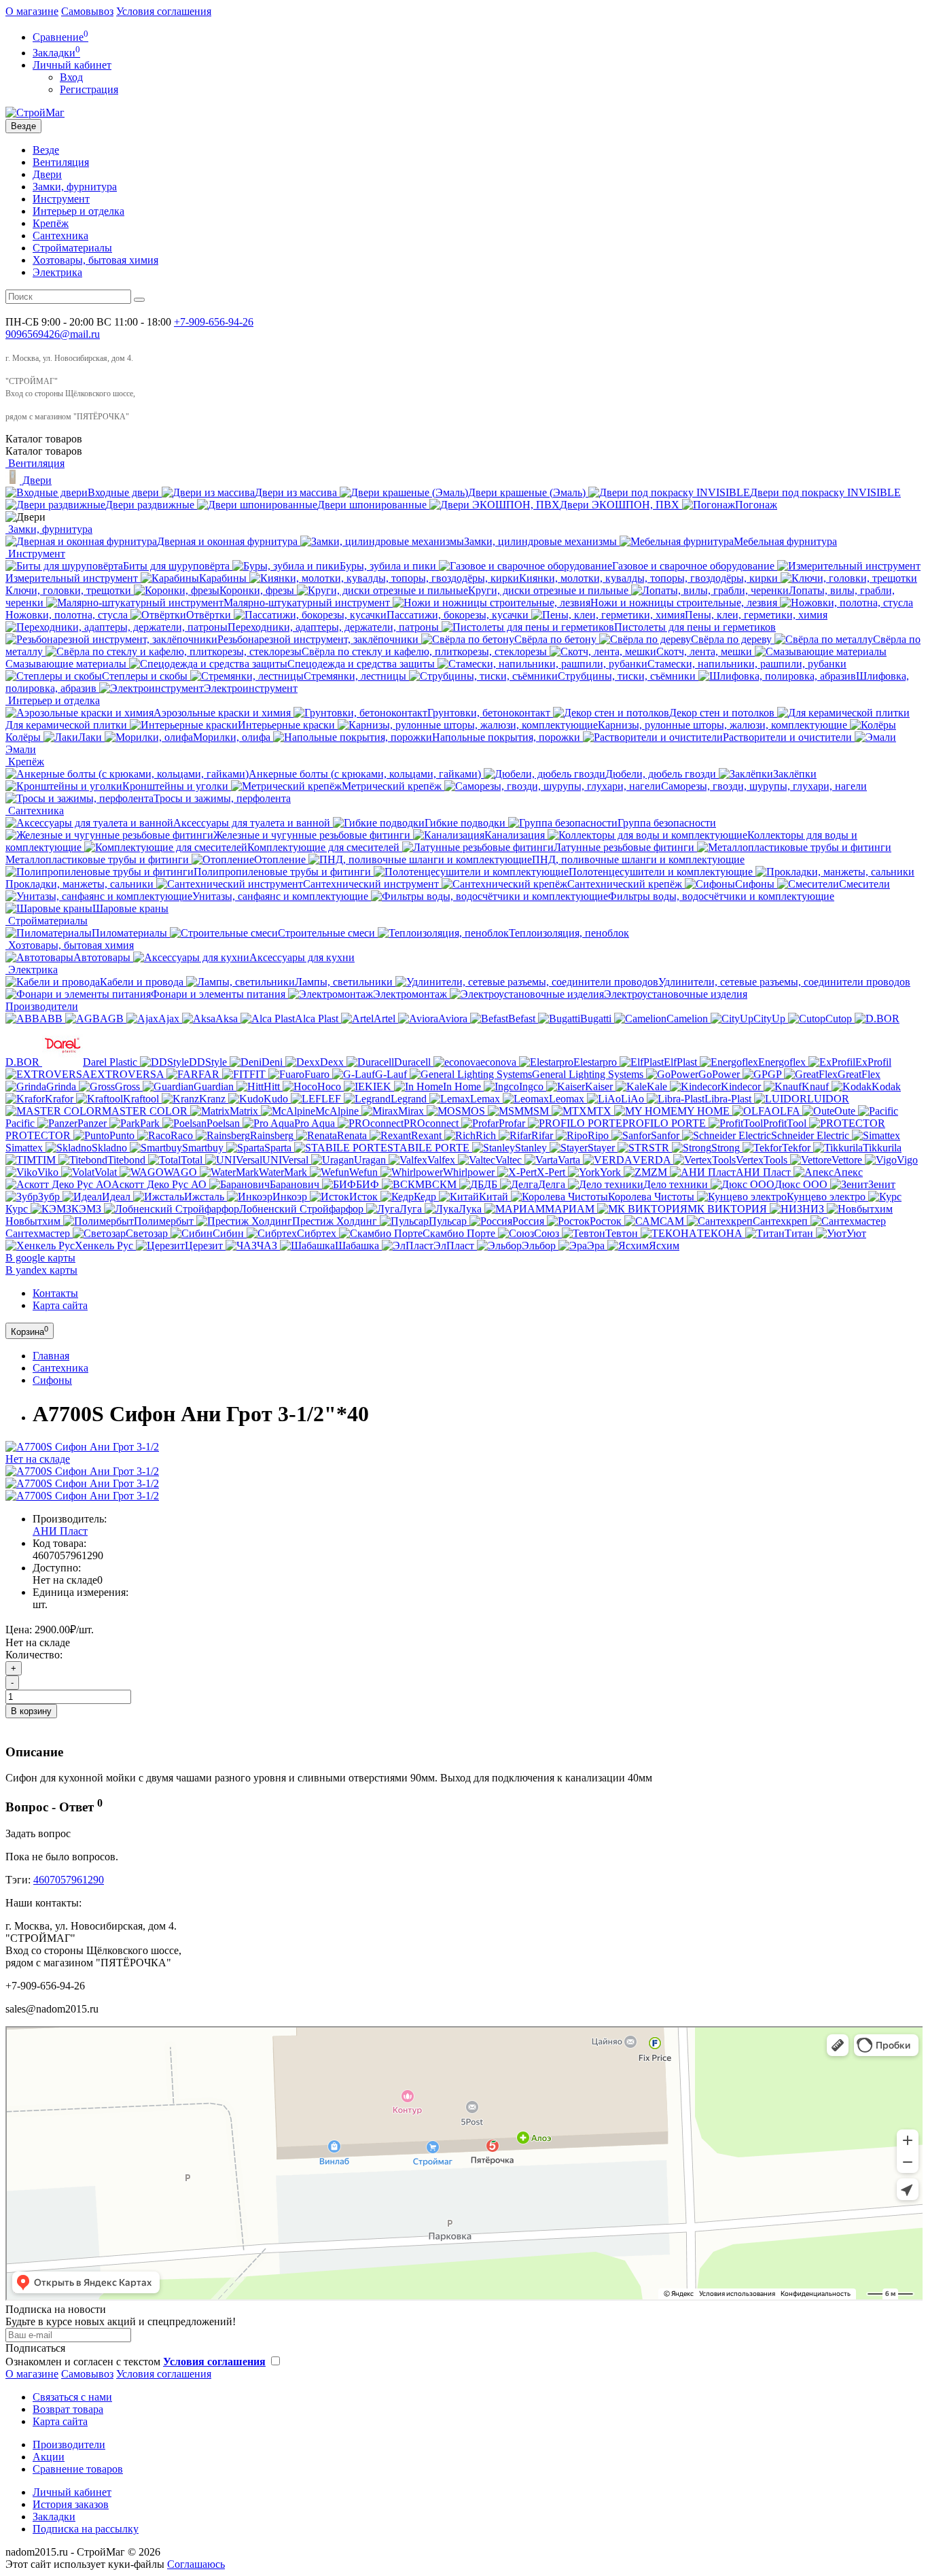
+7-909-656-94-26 (214, 322)
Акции (49, 2457)
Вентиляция (61, 162)
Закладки (54, 2517)
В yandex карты (41, 1270)
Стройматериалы (72, 248)
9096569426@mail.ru (53, 334)
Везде (46, 150)
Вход (71, 77)
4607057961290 (69, 1880)
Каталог (44, 451)
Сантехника (60, 236)
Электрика (57, 272)
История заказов (71, 2504)
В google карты (40, 1258)
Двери (47, 174)
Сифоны (52, 1380)
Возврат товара (68, 2409)
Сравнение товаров (78, 2469)
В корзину (31, 1711)
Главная (51, 1356)
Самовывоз (87, 11)
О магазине (32, 11)
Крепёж (51, 223)
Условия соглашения (164, 11)
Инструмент (61, 199)
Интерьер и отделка (78, 211)
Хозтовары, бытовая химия (95, 260)
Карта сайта (60, 1305)
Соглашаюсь (196, 2564)
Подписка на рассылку (86, 2529)
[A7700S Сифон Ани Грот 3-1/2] (82, 1471)
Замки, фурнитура (75, 187)
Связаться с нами (72, 2397)
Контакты (55, 1293)
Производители (42, 1006)
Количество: (34, 1655)
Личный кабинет (72, 2492)
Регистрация (89, 89)
